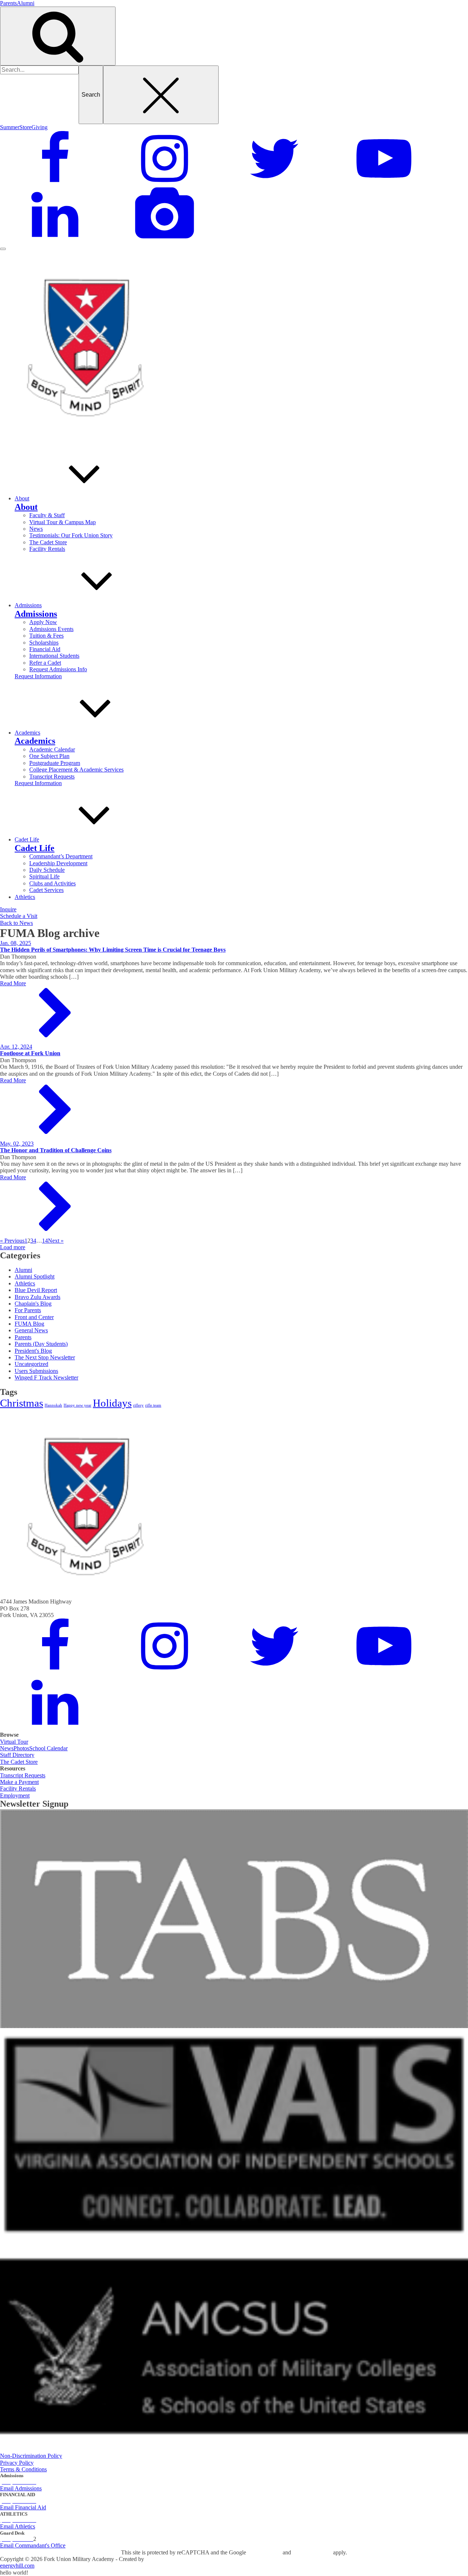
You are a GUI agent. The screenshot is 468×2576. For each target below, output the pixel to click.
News (36, 529)
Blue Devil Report (36, 1290)
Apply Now (43, 622)
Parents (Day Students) (41, 1344)
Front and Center (34, 1317)
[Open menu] (3, 249)
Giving (39, 127)
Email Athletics (18, 2526)
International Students (54, 656)
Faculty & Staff (47, 515)
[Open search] (58, 36)
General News (31, 1330)
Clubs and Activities (52, 883)
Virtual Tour (14, 1742)
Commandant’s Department (61, 856)
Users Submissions (36, 1371)
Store (25, 127)
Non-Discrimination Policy (31, 2456)
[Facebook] (55, 184)
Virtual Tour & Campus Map (63, 522)
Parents (8, 3)
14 (45, 1241)
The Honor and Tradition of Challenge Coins (56, 1150)
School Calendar (48, 1748)
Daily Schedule (47, 870)
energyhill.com (17, 2566)
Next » (56, 1241)
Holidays (112, 1403)
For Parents (28, 1310)
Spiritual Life (44, 876)
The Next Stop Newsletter (45, 1357)
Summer (10, 127)
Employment (15, 1795)
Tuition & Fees (46, 636)
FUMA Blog (29, 1324)
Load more (13, 1247)
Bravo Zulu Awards (37, 1297)
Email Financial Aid (23, 2507)
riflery (138, 1405)
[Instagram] (165, 1671)
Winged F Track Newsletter (46, 1377)
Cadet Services (46, 890)
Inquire (8, 909)
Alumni (26, 3)
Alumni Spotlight (35, 1276)
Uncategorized (31, 1364)
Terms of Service (312, 2552)
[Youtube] (384, 184)
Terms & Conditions (23, 2469)
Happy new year (78, 1405)
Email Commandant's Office (33, 2545)
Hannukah (53, 1405)
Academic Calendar (52, 749)
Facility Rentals (47, 549)
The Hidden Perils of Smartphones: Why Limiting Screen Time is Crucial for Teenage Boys (113, 950)
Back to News (16, 923)
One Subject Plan (49, 756)
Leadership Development (58, 863)
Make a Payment (19, 1782)
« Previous (12, 1241)
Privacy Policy (17, 2463)
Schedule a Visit (19, 916)
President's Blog (33, 1351)
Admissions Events (51, 629)
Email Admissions (21, 2488)
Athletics (25, 1283)
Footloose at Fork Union (30, 1053)
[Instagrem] (165, 184)
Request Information (38, 676)
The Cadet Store (48, 542)
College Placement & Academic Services (76, 770)
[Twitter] (274, 184)
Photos (21, 1748)
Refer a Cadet (45, 663)
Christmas (22, 1403)
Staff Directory (17, 1755)
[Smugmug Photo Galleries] (165, 240)
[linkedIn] (55, 240)
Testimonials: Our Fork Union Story (71, 535)
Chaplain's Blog (33, 1304)
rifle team (153, 1405)
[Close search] (161, 95)
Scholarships (44, 643)
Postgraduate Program (55, 763)
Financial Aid (45, 649)
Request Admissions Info (58, 669)
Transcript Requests (52, 776)
